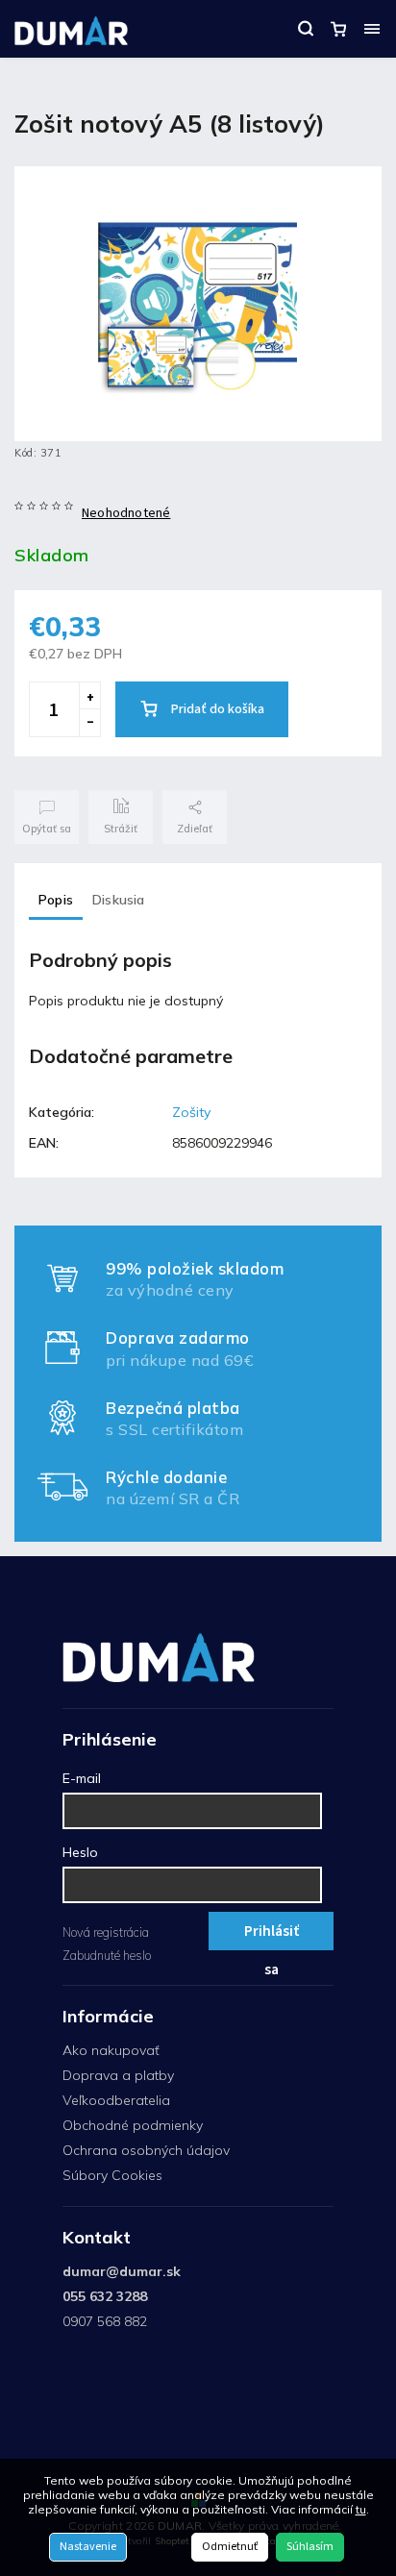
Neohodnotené (126, 513)
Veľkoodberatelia (116, 2100)
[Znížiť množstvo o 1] (89, 723)
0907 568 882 (105, 2321)
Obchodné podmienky (133, 2125)
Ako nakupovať (111, 2050)
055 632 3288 (105, 2296)
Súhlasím (310, 2547)
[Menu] (372, 29)
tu (361, 2509)
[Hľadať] (306, 29)
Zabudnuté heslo (107, 1955)
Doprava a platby (118, 2075)
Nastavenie (88, 2547)
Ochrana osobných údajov (146, 2150)
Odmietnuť (230, 2547)
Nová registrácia (106, 1932)
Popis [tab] (56, 900)
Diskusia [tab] (119, 900)
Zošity (191, 1112)
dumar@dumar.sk (122, 2271)
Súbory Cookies (112, 2175)
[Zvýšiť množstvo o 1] (89, 696)
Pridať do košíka (218, 709)
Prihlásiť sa (272, 1935)
